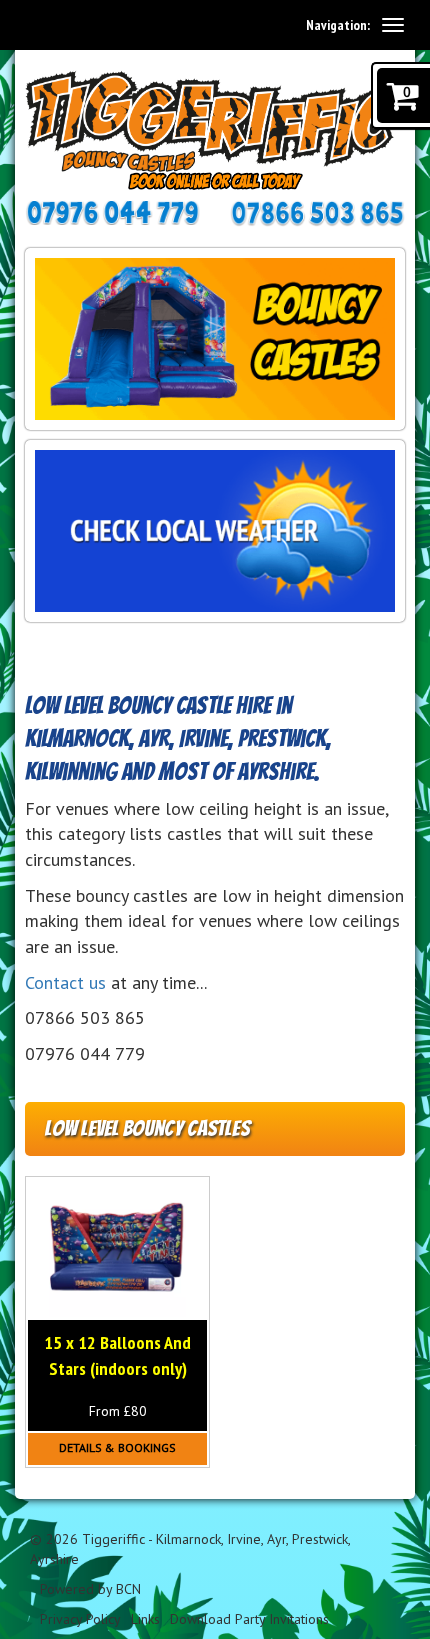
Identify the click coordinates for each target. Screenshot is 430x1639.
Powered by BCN (90, 1589)
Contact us (65, 982)
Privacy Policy (80, 1619)
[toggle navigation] (393, 25)
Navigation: (338, 25)
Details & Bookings (117, 1447)
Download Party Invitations (249, 1619)
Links (145, 1619)
